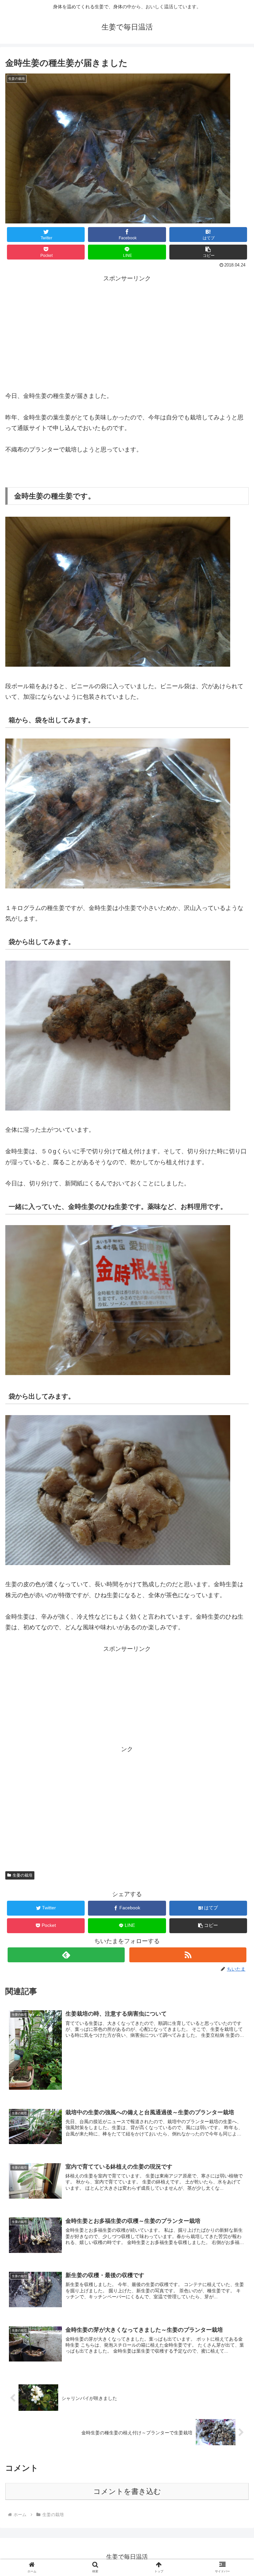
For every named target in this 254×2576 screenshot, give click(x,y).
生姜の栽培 (22, 1875)
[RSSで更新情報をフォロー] (188, 1955)
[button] (208, 252)
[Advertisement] (127, 341)
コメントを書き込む (127, 2491)
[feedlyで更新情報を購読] (66, 1955)
